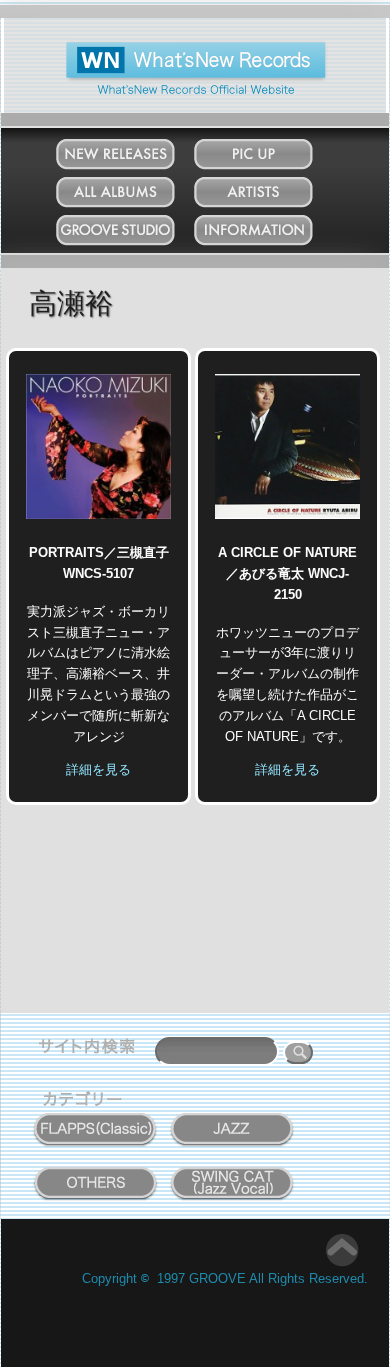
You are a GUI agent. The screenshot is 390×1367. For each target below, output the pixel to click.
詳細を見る (98, 769)
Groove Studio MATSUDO (134, 234)
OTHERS (96, 1172)
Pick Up (272, 149)
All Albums (134, 187)
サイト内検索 (91, 1049)
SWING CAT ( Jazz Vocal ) (232, 1178)
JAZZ (233, 1118)
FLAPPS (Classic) (95, 1118)
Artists (273, 187)
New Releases (135, 149)
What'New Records (165, 49)
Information (272, 225)
